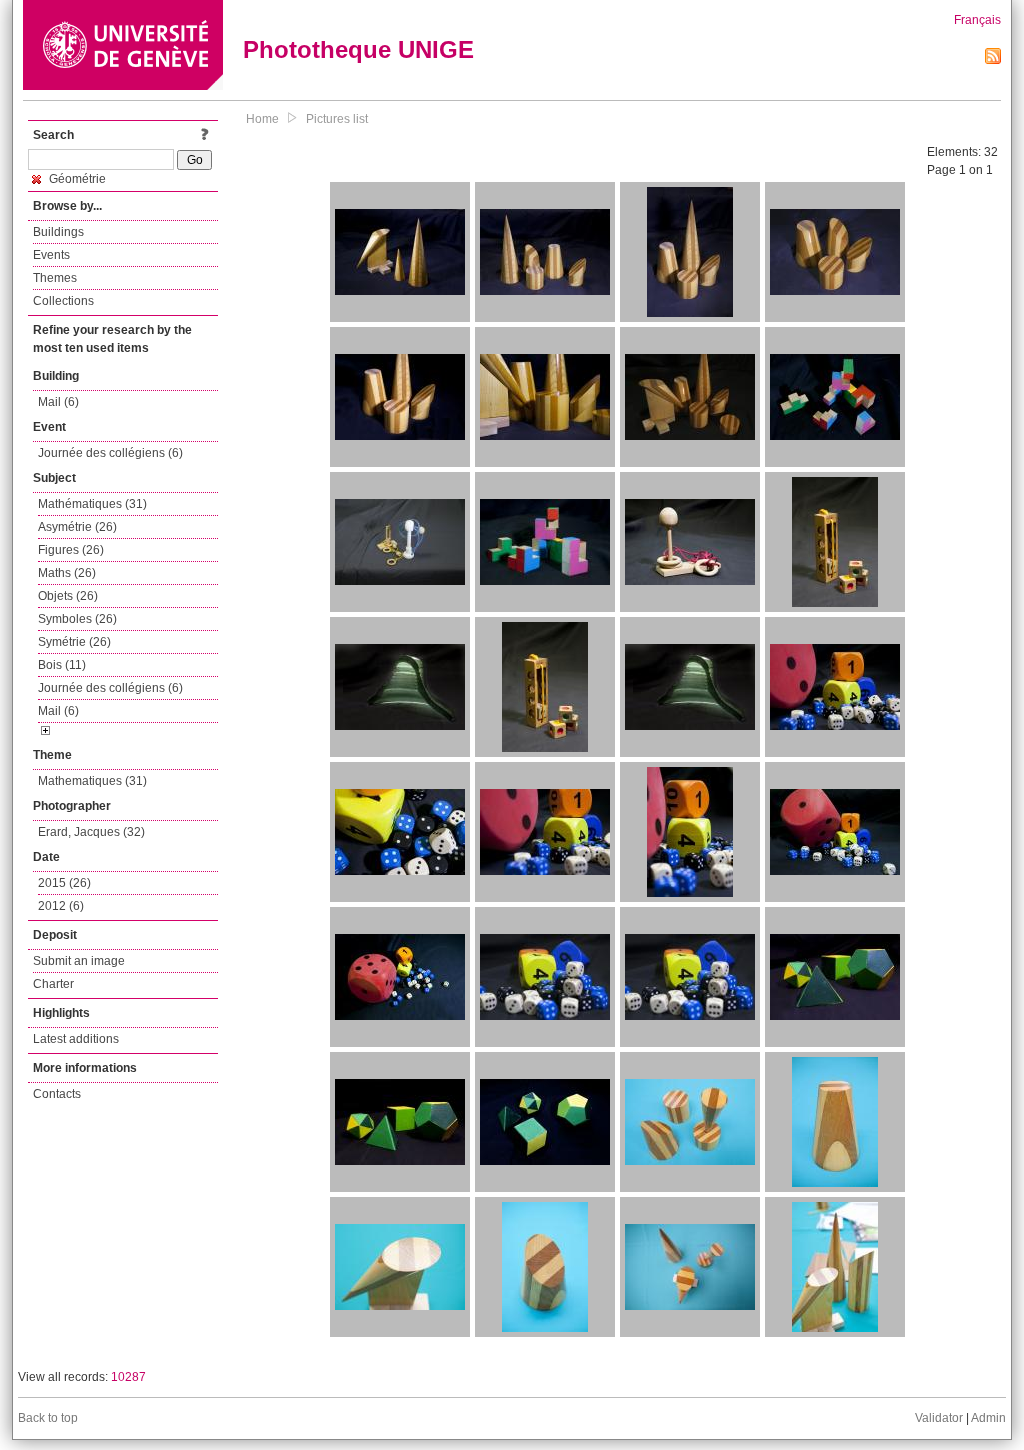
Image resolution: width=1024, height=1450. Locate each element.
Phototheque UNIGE (358, 49)
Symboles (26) (77, 619)
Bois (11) (62, 665)
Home (262, 119)
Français (977, 20)
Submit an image (79, 961)
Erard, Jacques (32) (91, 832)
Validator (939, 1418)
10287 (128, 1377)
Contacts (57, 1094)
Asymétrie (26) (77, 527)
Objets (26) (68, 596)
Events (51, 255)
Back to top (48, 1418)
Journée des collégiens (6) (110, 453)
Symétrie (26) (74, 642)
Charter (53, 984)
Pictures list (337, 119)
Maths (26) (67, 573)
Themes (55, 278)
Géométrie (76, 179)
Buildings (58, 232)
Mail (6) (58, 402)
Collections (63, 301)
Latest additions (76, 1039)
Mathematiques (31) (92, 781)
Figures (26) (71, 550)
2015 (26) (64, 883)
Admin (988, 1418)
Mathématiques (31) (92, 504)
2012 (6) (61, 906)
